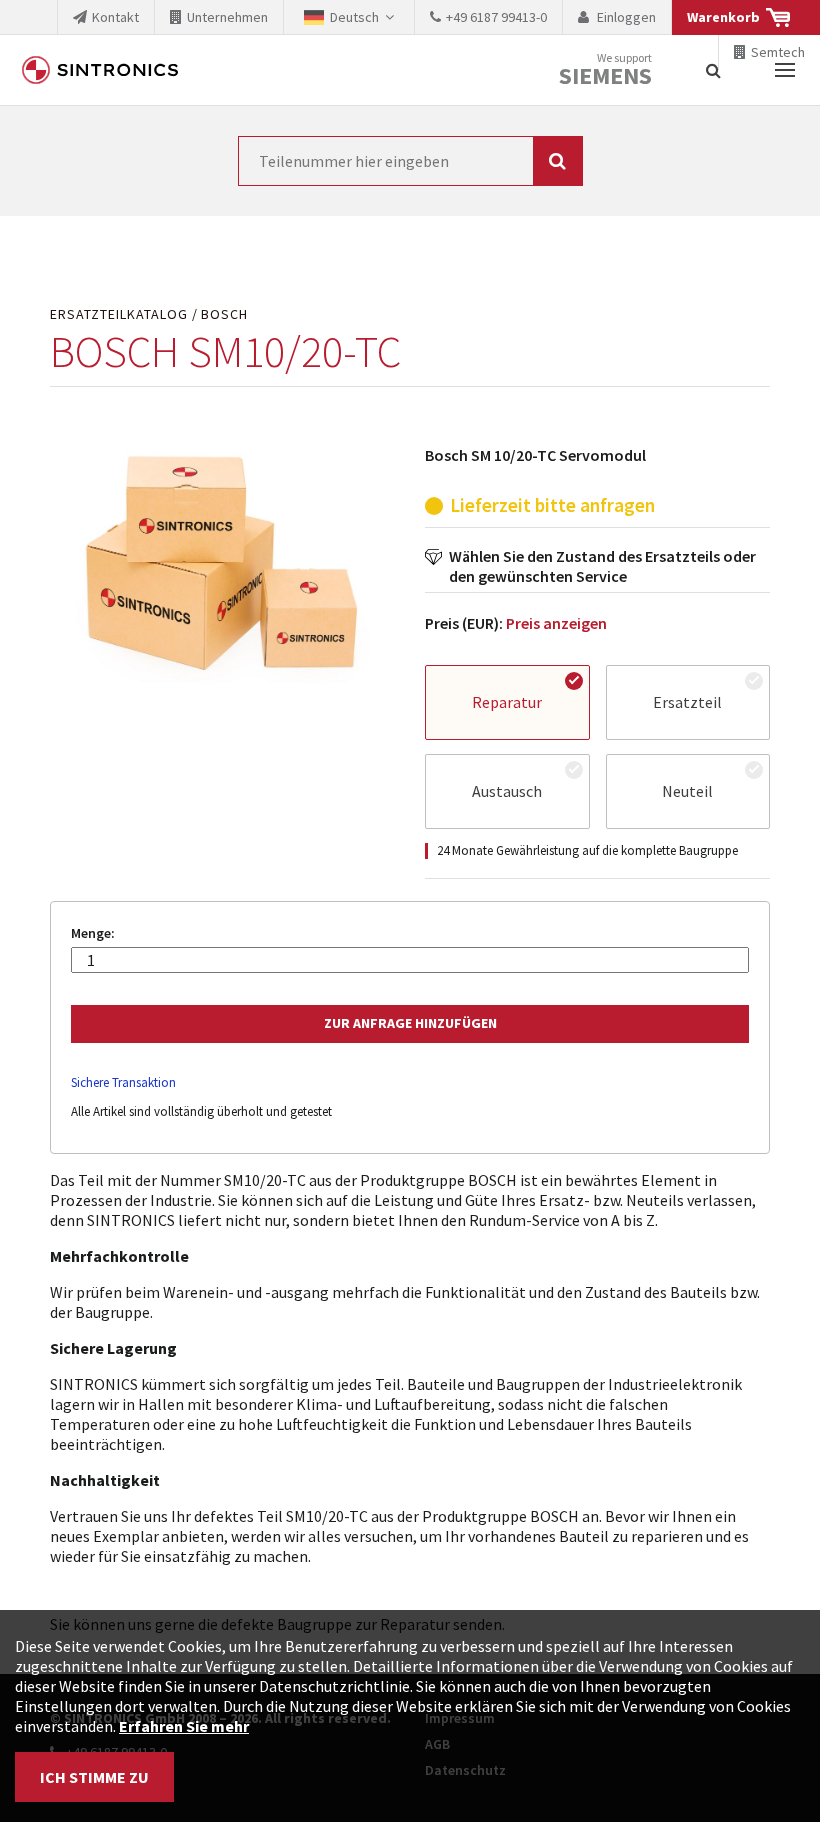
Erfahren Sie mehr (184, 1726)
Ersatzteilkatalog (119, 314)
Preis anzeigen (556, 623)
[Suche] (713, 70)
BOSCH (224, 314)
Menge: (93, 933)
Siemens (605, 76)
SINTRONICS (100, 70)
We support (605, 70)
